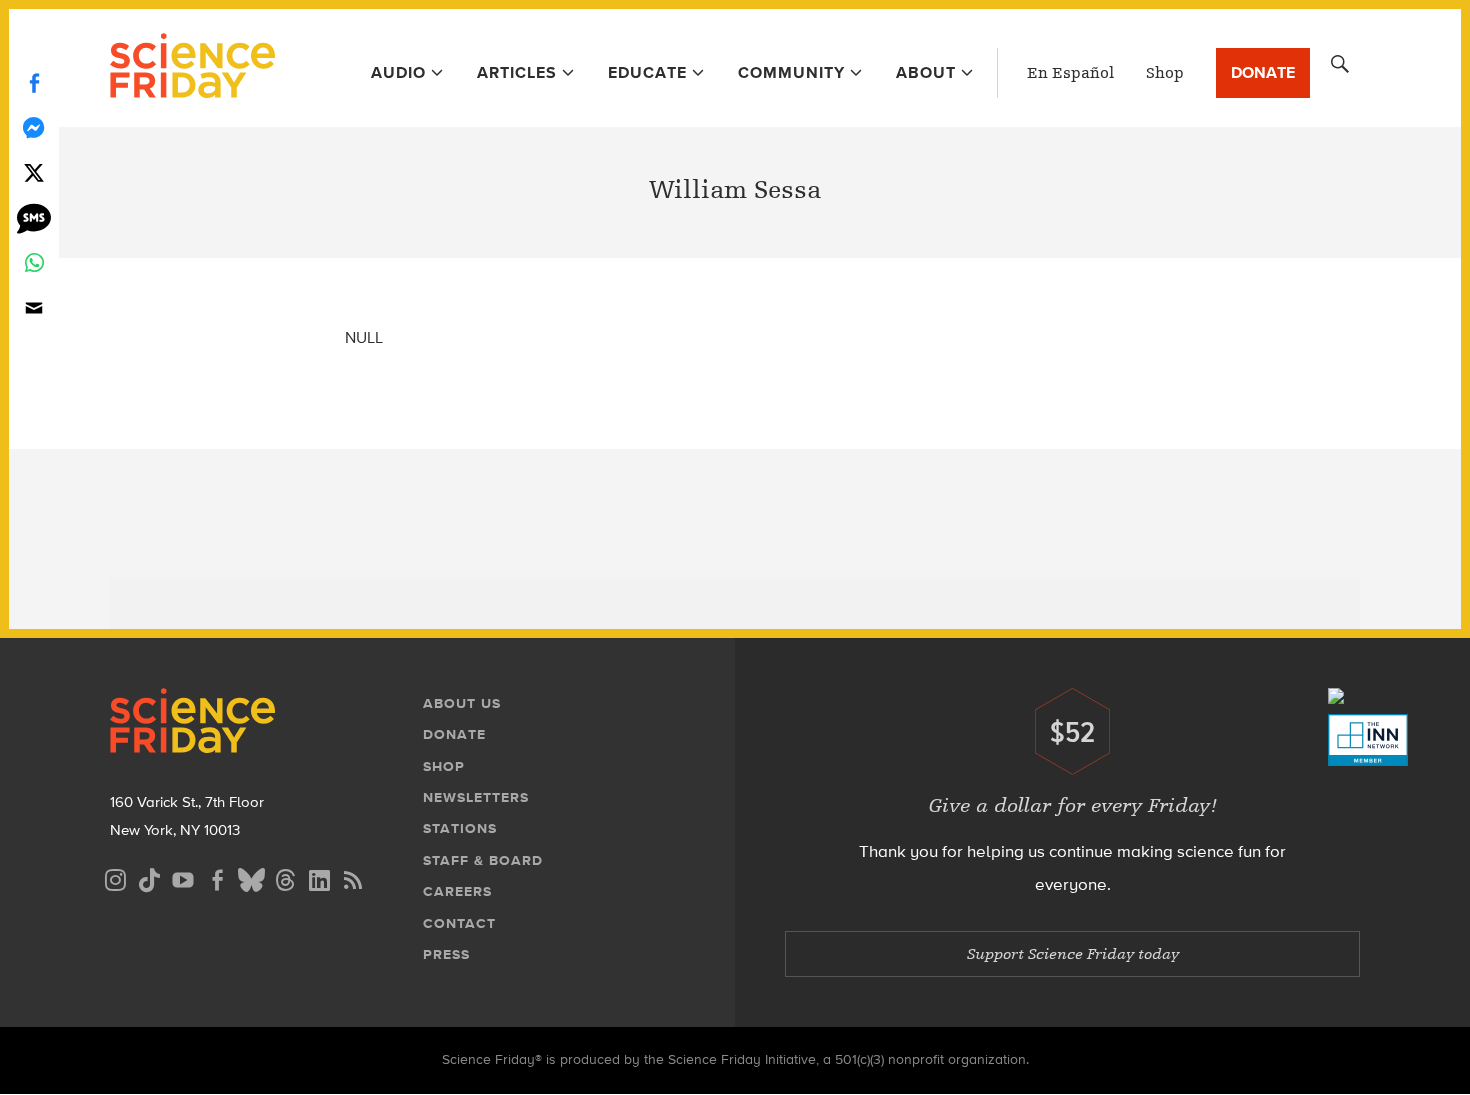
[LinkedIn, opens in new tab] (319, 877)
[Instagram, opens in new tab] (115, 877)
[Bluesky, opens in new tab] (251, 877)
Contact (459, 923)
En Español (1070, 73)
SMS (34, 217)
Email (34, 307)
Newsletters (476, 797)
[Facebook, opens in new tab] (217, 877)
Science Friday (192, 68)
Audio (398, 72)
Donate (1263, 72)
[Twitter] (34, 172)
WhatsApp (34, 262)
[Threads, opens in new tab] (285, 877)
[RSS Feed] (353, 877)
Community (791, 72)
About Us (462, 703)
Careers (457, 891)
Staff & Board (483, 860)
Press (446, 954)
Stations (460, 828)
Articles (517, 72)
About (926, 72)
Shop (1165, 73)
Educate (647, 72)
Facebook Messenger (34, 127)
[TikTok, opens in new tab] (149, 877)
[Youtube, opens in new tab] (183, 877)
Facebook (34, 82)
